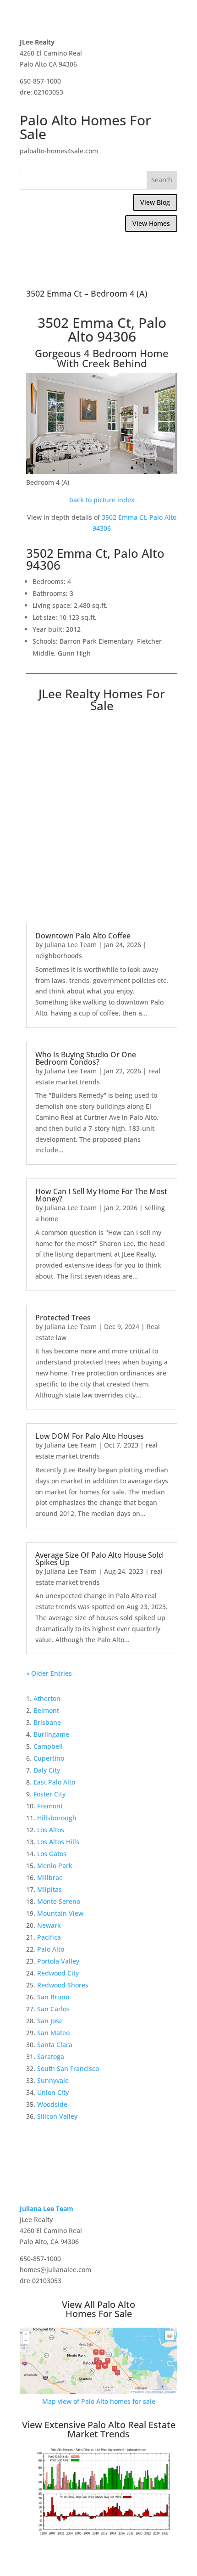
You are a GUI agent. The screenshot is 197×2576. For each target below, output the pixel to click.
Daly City (47, 1770)
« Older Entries (49, 1673)
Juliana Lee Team (71, 945)
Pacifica (49, 1937)
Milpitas (49, 1889)
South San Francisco (68, 2068)
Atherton (47, 1698)
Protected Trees (63, 1318)
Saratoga (51, 2057)
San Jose (50, 2021)
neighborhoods (59, 956)
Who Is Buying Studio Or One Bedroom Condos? (86, 1058)
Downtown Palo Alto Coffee (83, 936)
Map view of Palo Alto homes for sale (99, 2401)
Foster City (49, 1794)
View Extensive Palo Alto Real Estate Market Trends (99, 2429)
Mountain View (60, 1913)
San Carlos (53, 2009)
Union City (53, 2092)
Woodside (52, 2104)
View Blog (155, 202)
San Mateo (53, 2033)
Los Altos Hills (58, 1842)
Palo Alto (51, 1949)
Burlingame (51, 1734)
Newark (49, 1925)
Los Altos (51, 1830)
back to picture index (102, 500)
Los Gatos (52, 1854)
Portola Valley (58, 1961)
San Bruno (53, 1997)
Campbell (48, 1746)
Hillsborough (57, 1818)
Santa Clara (55, 2045)
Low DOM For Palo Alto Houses (90, 1436)
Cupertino (49, 1758)
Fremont (50, 1806)
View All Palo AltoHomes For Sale (98, 2309)
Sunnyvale (53, 2080)
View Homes (151, 223)
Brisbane (47, 1722)
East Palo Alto (54, 1782)
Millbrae (50, 1877)
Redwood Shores (63, 1985)
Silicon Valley (57, 2116)
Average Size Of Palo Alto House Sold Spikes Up (99, 1559)
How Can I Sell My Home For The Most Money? (101, 1195)
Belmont (46, 1710)
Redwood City (58, 1973)
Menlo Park (55, 1866)
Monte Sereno (59, 1901)
